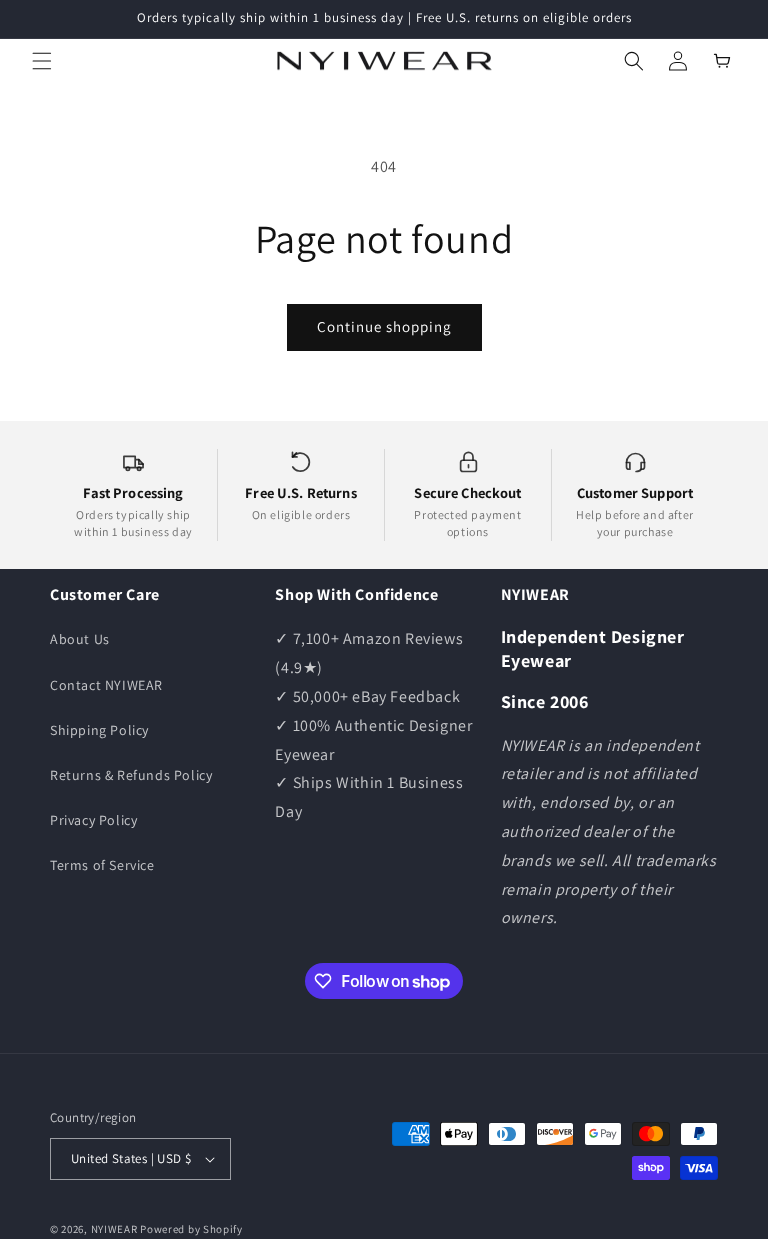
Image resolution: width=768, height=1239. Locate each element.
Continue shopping (384, 326)
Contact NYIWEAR (106, 685)
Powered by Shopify (191, 1229)
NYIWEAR (114, 1229)
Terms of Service (102, 865)
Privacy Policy (93, 820)
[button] (42, 61)
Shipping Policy (99, 730)
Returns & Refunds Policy (131, 775)
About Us (80, 639)
